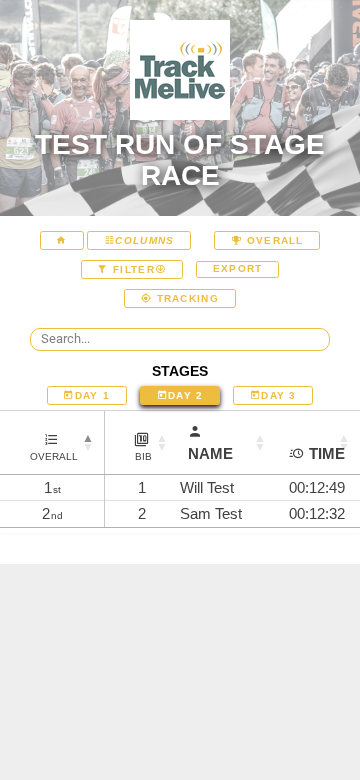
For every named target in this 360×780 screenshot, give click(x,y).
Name (210, 453)
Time (327, 453)
